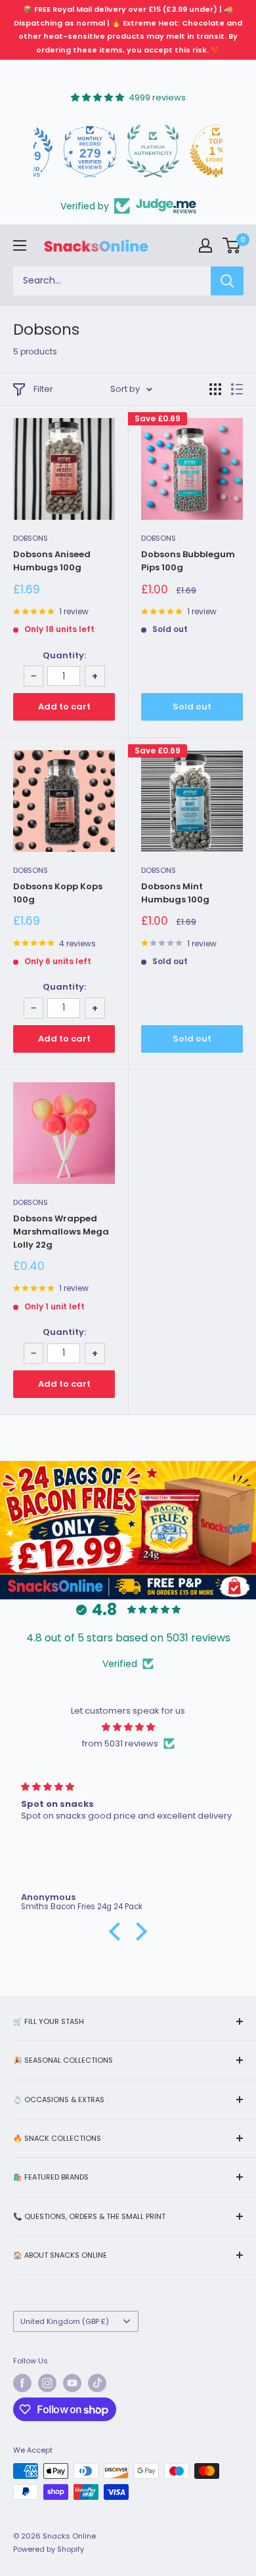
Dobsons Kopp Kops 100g (58, 893)
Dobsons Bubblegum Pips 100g (188, 561)
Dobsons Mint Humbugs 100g (175, 893)
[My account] (205, 245)
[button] (118, 1932)
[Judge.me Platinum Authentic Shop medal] (128, 151)
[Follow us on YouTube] (72, 2383)
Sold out (192, 707)
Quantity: (64, 655)
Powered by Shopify (49, 2549)
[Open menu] (20, 245)
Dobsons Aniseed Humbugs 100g (52, 561)
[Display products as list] (237, 389)
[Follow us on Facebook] (22, 2383)
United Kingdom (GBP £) (65, 2321)
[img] (128, 1727)
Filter (43, 389)
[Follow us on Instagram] (47, 2383)
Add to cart (64, 707)
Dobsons (31, 538)
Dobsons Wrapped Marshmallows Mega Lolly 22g (61, 1232)
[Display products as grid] (215, 389)
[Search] (227, 281)
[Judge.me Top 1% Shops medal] (191, 151)
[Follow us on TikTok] (97, 2383)
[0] (232, 245)
